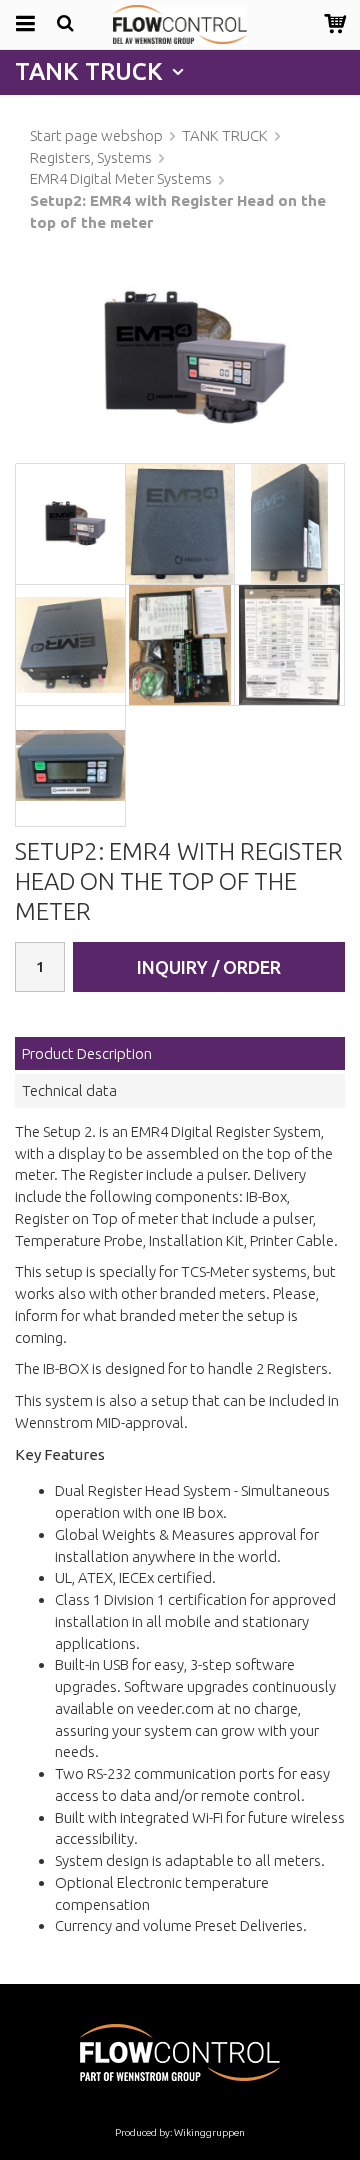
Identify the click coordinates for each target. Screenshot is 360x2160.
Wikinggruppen (209, 2132)
